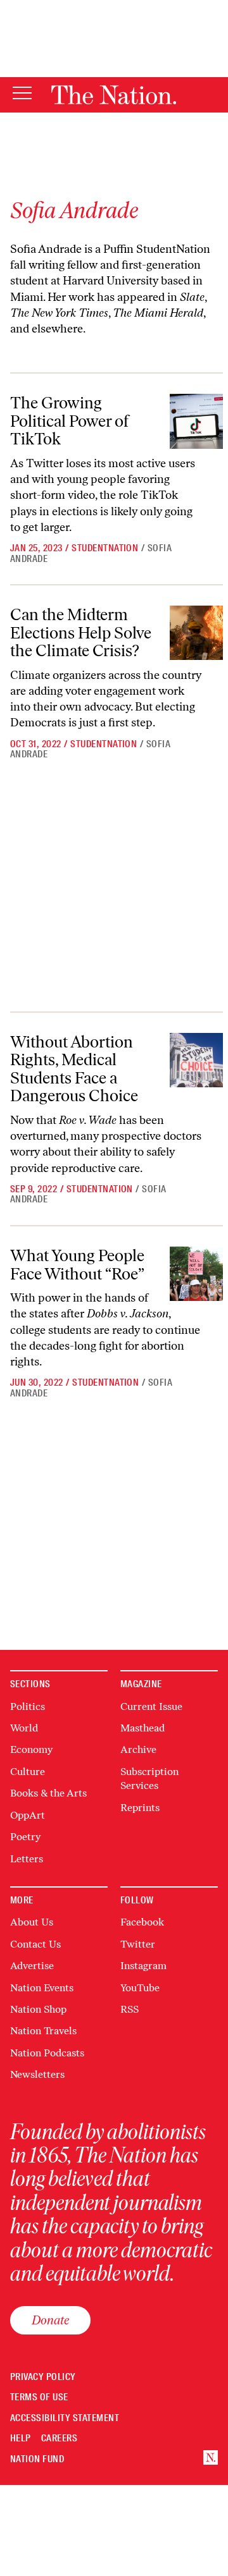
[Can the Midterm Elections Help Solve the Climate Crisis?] (196, 633)
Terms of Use (39, 2397)
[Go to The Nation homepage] (114, 95)
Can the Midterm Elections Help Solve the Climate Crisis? (81, 632)
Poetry (25, 1837)
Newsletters (37, 2074)
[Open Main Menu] (22, 94)
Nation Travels (43, 2031)
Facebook (142, 1922)
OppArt (28, 1815)
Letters (27, 1859)
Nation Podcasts (47, 2053)
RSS (130, 2009)
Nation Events (42, 1988)
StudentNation (105, 548)
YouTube (140, 1988)
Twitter (138, 1944)
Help (21, 2439)
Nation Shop (38, 2009)
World (24, 1728)
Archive (138, 1749)
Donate (50, 2320)
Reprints (140, 1808)
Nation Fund (37, 2459)
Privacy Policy (43, 2377)
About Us (32, 1922)
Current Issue (151, 1706)
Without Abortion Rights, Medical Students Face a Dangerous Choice (74, 1069)
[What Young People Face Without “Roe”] (196, 1274)
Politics (28, 1706)
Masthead (142, 1728)
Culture (28, 1772)
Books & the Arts (48, 1793)
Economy (31, 1749)
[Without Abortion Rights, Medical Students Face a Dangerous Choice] (196, 1060)
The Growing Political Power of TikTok (69, 421)
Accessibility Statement (65, 2418)
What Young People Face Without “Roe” (77, 1265)
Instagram (143, 1966)
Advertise (32, 1966)
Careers (59, 2439)
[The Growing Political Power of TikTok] (196, 421)
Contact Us (35, 1944)
